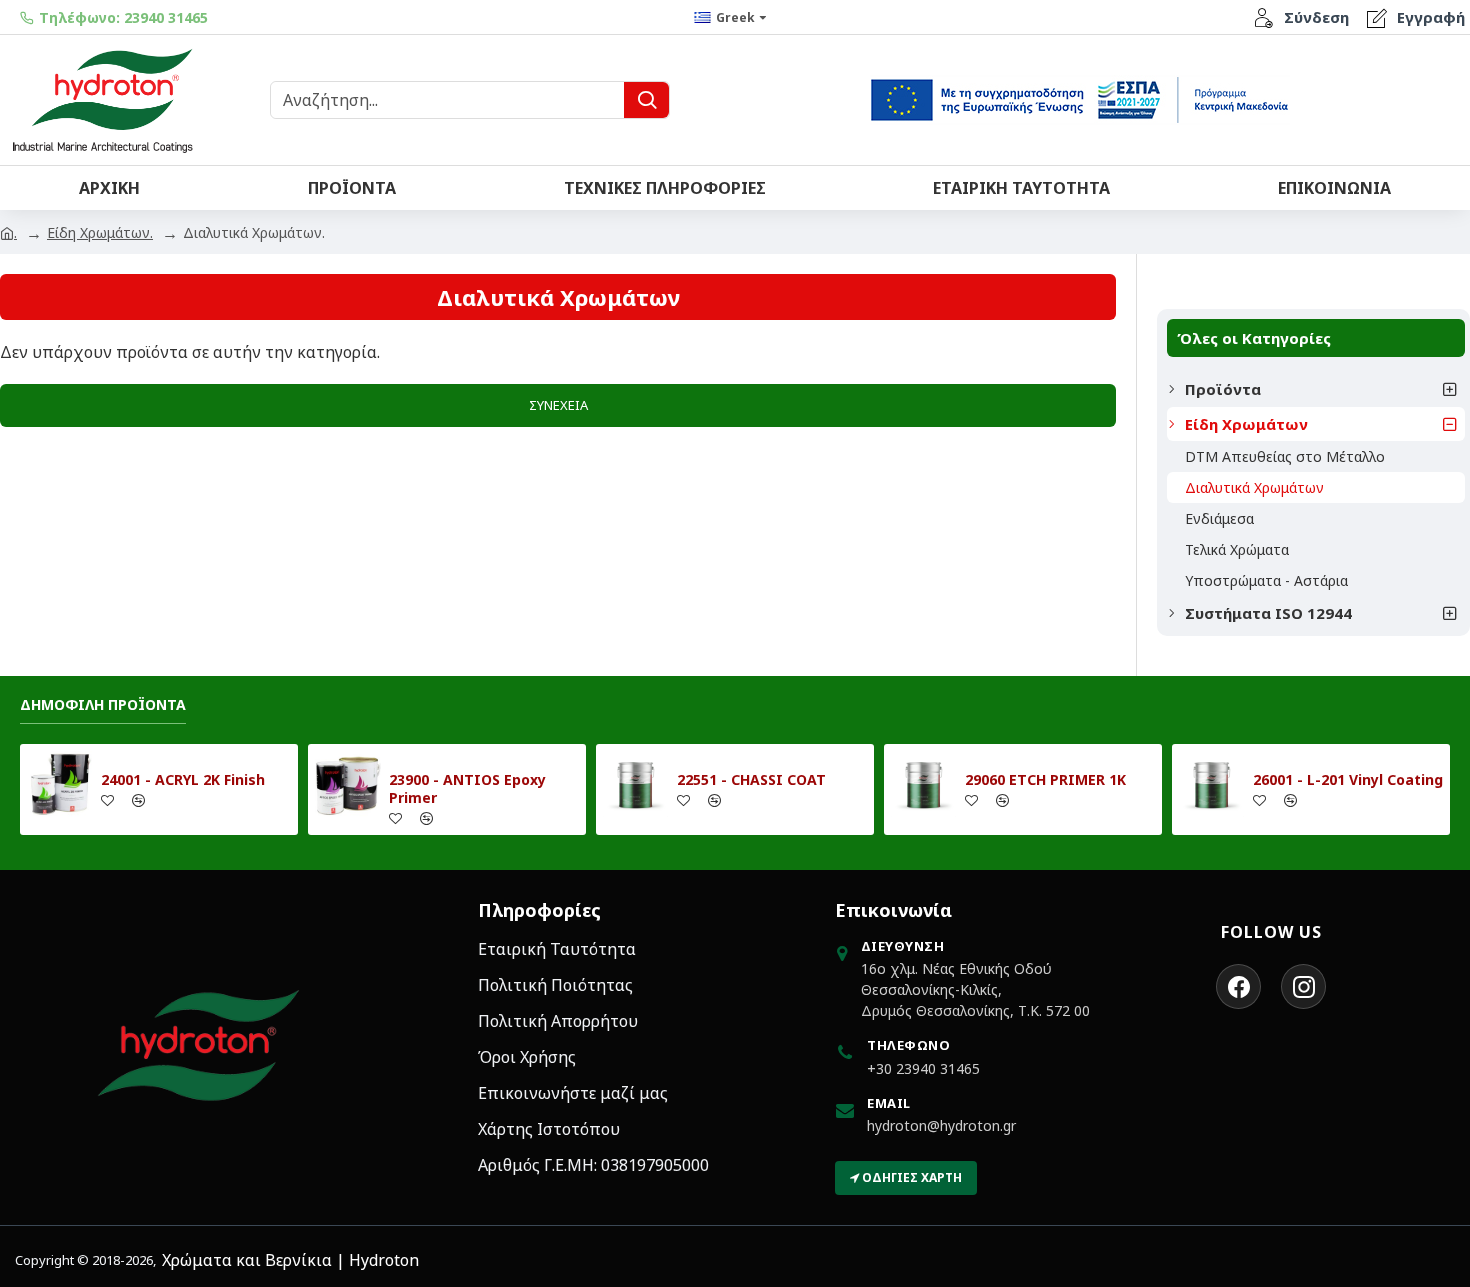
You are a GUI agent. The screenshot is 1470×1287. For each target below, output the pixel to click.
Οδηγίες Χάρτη (910, 1177)
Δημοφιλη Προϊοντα (103, 705)
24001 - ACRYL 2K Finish (183, 780)
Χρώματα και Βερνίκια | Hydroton (290, 1260)
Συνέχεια (558, 405)
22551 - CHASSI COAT (751, 780)
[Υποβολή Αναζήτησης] (646, 100)
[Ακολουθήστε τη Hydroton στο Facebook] (1238, 986)
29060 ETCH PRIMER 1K (1045, 780)
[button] (1444, 389)
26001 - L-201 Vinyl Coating (1348, 780)
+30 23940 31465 (923, 1068)
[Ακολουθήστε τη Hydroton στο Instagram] (1303, 986)
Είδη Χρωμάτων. (100, 232)
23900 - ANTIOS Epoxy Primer (467, 789)
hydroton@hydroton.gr (941, 1125)
